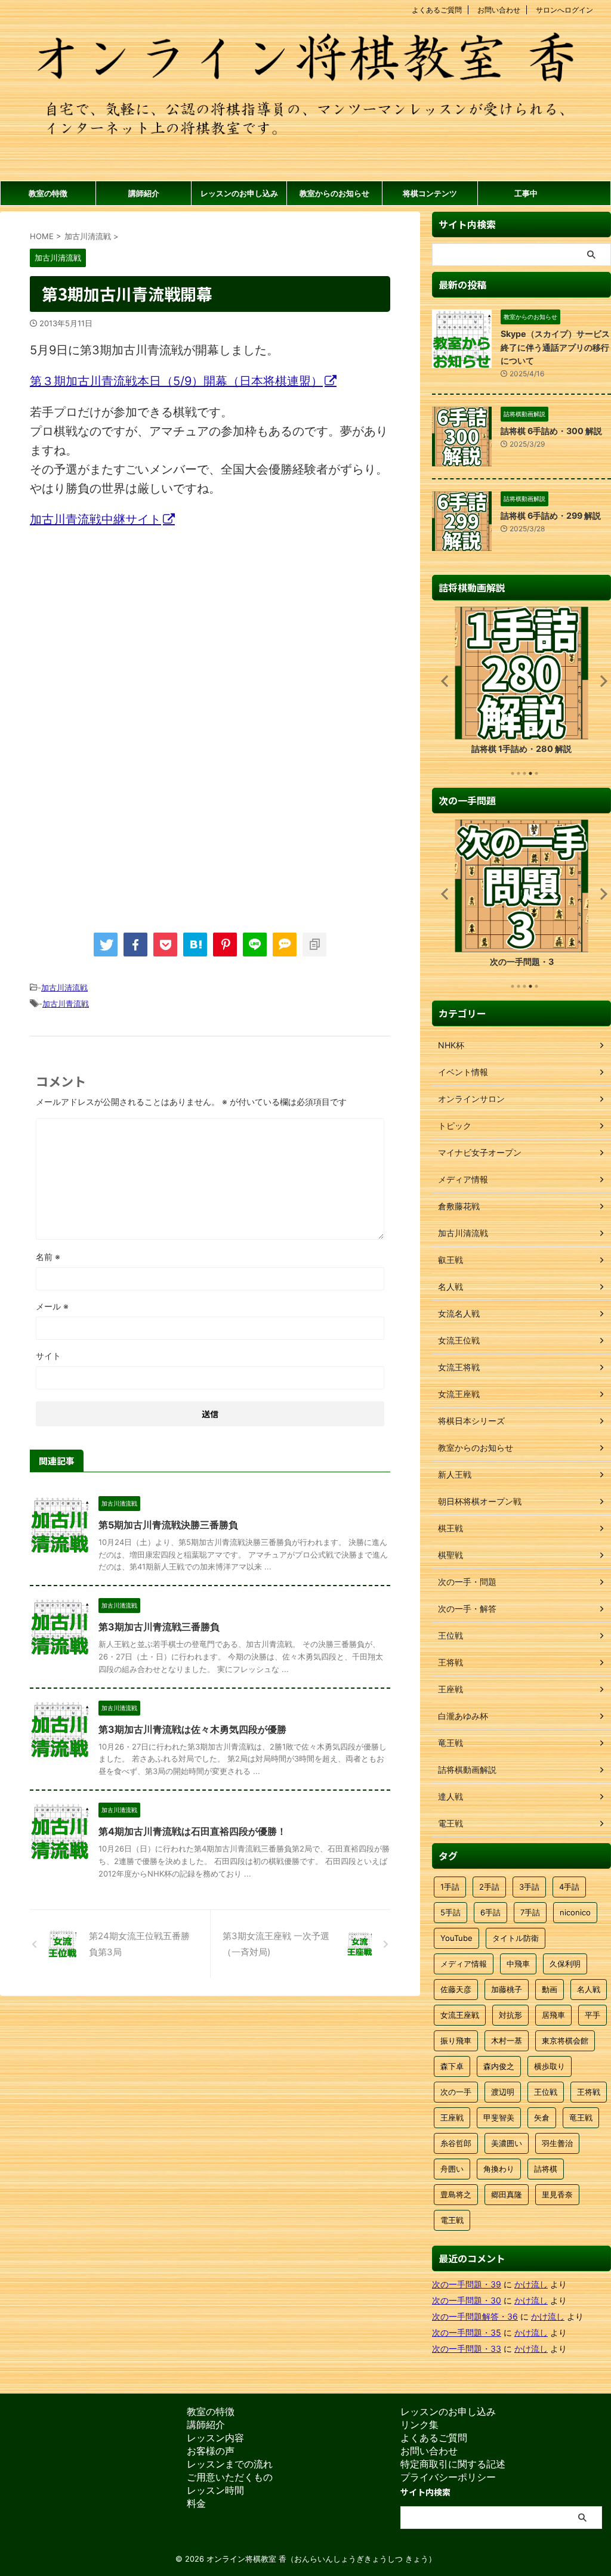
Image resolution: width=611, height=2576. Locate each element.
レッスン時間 (215, 2490)
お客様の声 (211, 2451)
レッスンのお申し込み (239, 193)
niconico (575, 1912)
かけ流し (531, 2284)
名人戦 (589, 1989)
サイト (48, 1356)
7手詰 (530, 1912)
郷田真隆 (507, 2194)
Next (600, 681)
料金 (196, 2503)
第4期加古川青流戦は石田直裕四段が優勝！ (192, 1831)
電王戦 (452, 2220)
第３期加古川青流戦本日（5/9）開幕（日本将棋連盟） (176, 381)
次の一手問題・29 (522, 962)
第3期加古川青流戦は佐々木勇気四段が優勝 (192, 1729)
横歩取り (550, 2066)
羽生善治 (557, 2143)
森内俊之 (499, 2066)
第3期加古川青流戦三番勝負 (159, 1627)
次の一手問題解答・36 (475, 2316)
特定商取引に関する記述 (453, 2464)
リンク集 (419, 2425)
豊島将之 (456, 2194)
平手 (593, 2015)
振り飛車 (456, 2041)
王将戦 (589, 2092)
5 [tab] (536, 773)
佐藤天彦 (456, 1989)
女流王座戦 (460, 2015)
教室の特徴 (48, 193)
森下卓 (452, 2066)
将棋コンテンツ (430, 193)
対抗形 (510, 2015)
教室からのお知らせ (334, 193)
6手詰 (490, 1912)
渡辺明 (503, 2092)
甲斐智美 (499, 2117)
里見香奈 (557, 2194)
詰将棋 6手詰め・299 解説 (551, 515)
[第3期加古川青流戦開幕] (195, 945)
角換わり (499, 2169)
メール (52, 1306)
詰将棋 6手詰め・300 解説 (551, 431)
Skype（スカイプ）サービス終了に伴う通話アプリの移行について (555, 347)
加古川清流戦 (64, 987)
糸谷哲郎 (456, 2143)
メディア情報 (464, 1964)
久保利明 (565, 1964)
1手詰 (450, 1887)
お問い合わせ (499, 10)
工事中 (526, 193)
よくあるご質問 (437, 10)
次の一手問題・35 (467, 2332)
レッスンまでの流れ (230, 2464)
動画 (550, 1989)
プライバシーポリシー (448, 2477)
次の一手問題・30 (467, 2300)
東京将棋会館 (565, 2041)
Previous (443, 681)
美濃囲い (507, 2143)
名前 (48, 1257)
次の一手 (456, 2092)
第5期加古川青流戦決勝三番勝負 (168, 1525)
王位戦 (546, 2092)
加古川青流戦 (66, 1004)
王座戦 (452, 2117)
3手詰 (529, 1887)
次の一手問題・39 (467, 2284)
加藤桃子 (507, 1989)
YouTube (456, 1938)
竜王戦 (581, 2117)
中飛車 (518, 1964)
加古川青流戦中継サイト (95, 519)
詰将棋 (546, 2169)
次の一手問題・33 (467, 2349)
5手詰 (450, 1912)
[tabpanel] (521, 684)
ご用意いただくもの (230, 2477)
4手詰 (569, 1887)
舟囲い (452, 2169)
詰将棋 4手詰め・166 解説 (522, 749)
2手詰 (489, 1887)
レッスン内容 (215, 2438)
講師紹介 (144, 193)
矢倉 (542, 2117)
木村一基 (507, 2041)
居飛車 (553, 2015)
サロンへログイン (564, 10)
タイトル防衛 (516, 1938)
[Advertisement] (130, 636)
